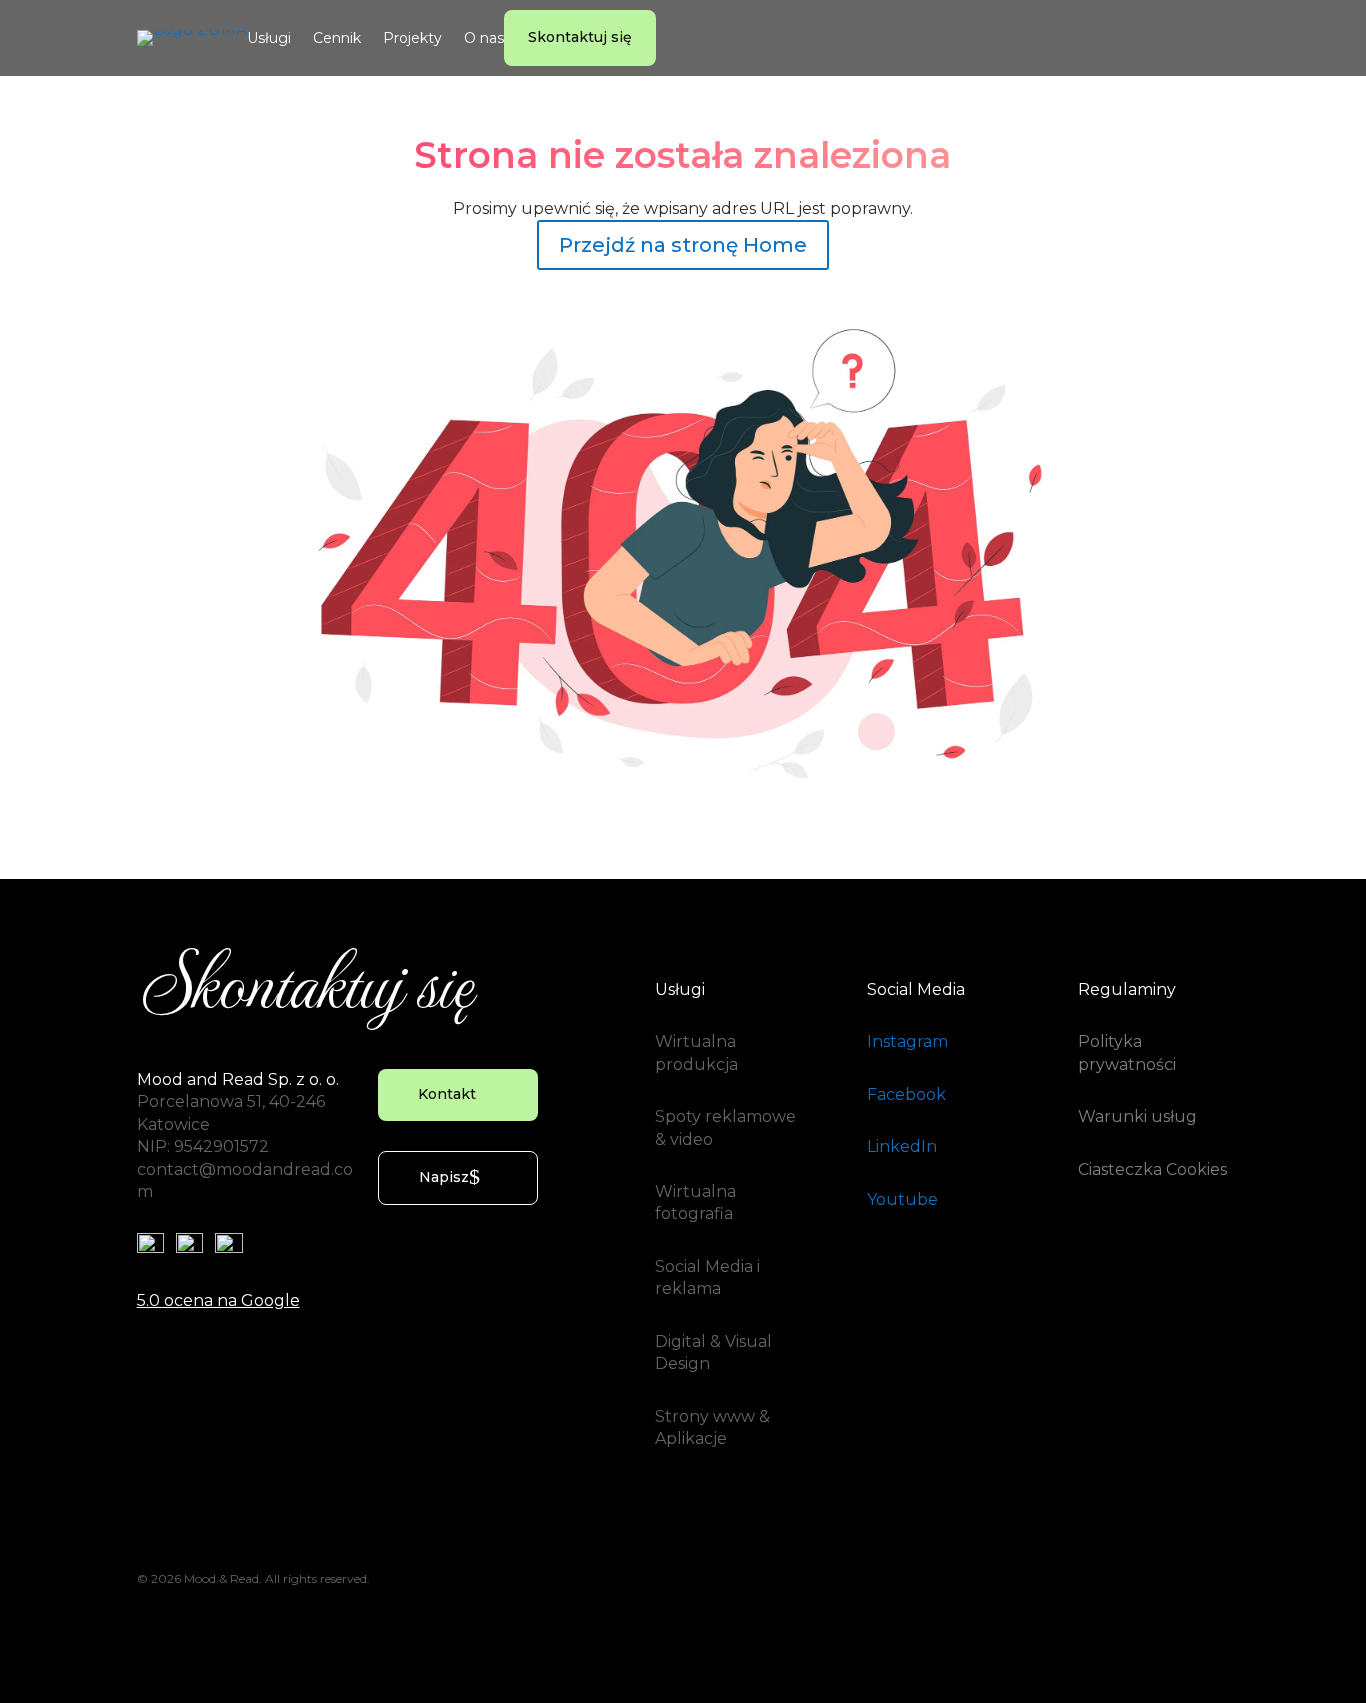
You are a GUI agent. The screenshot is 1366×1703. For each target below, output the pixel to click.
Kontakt (447, 1094)
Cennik (337, 39)
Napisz (444, 1177)
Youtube (902, 1199)
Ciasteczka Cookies (1152, 1169)
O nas (484, 39)
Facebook (906, 1094)
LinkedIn (902, 1146)
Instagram (907, 1041)
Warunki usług (1137, 1116)
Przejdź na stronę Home (683, 245)
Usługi (269, 39)
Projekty (412, 39)
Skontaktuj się (580, 37)
